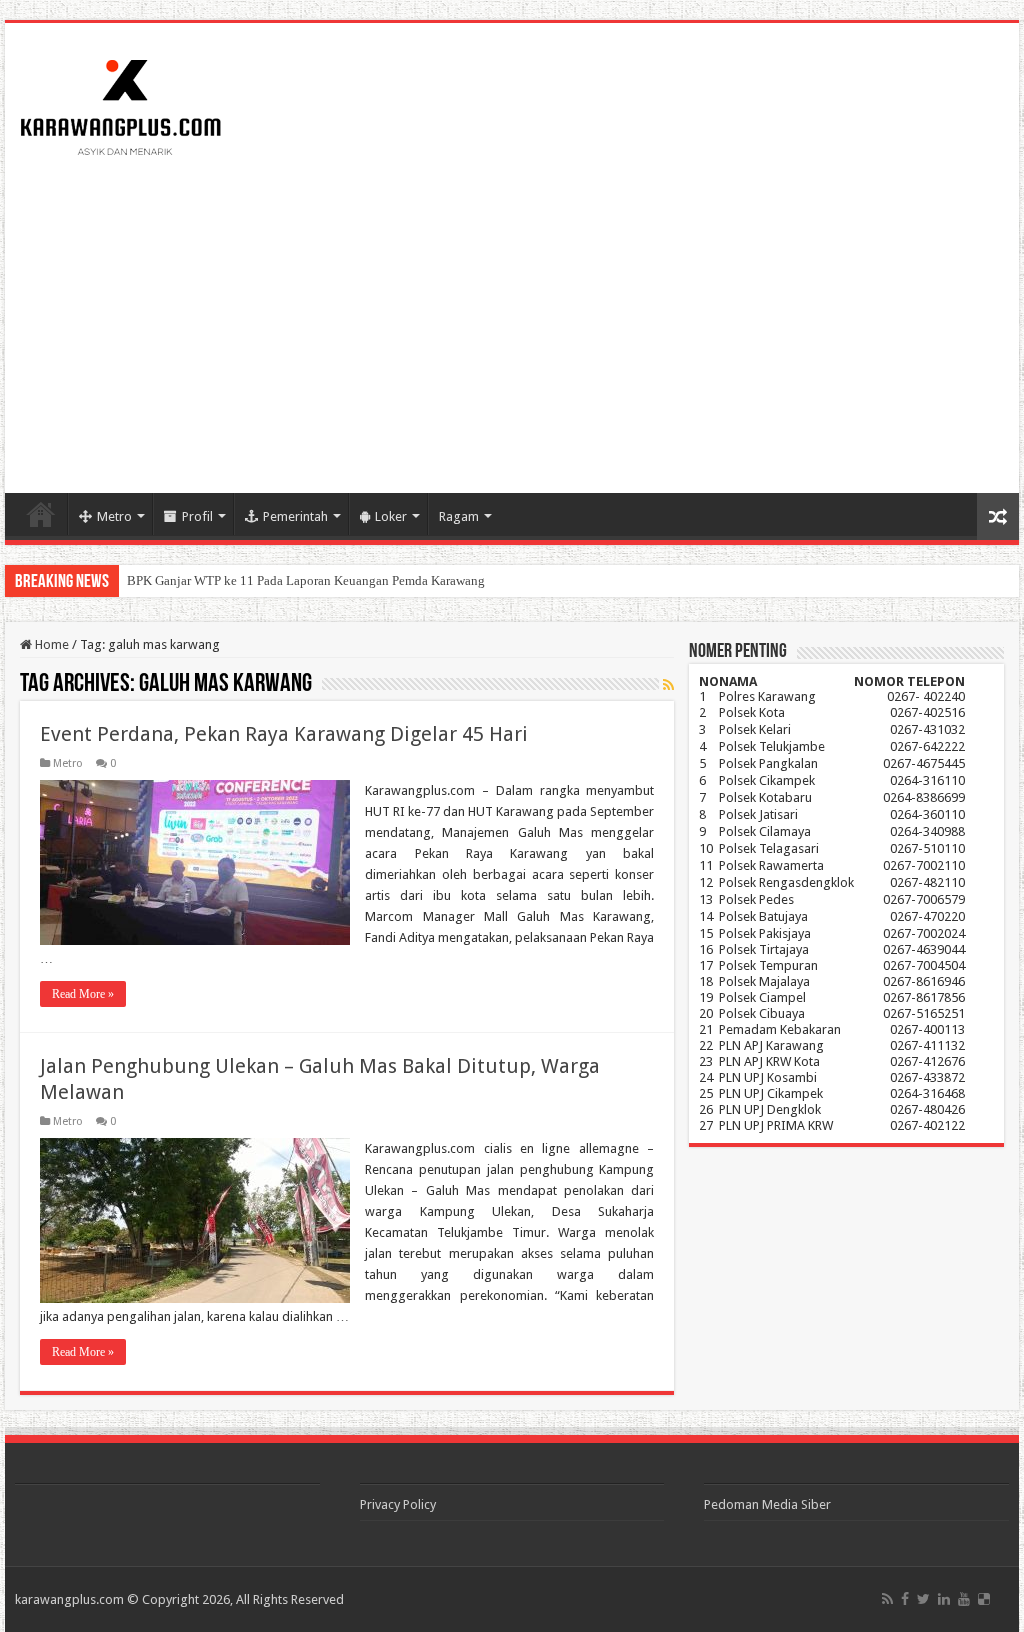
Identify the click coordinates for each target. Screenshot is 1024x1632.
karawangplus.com (69, 1599)
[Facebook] (905, 1599)
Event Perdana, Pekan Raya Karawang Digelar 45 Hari (284, 734)
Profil (197, 516)
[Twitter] (923, 1599)
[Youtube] (964, 1599)
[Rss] (887, 1599)
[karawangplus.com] (121, 104)
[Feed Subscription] (668, 685)
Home (41, 514)
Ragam (459, 516)
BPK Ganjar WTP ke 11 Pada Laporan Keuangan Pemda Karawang (306, 580)
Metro (114, 516)
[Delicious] (984, 1599)
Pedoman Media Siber (767, 1504)
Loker (391, 516)
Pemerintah (295, 516)
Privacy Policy (398, 1504)
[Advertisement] (512, 323)
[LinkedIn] (944, 1599)
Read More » (83, 994)
